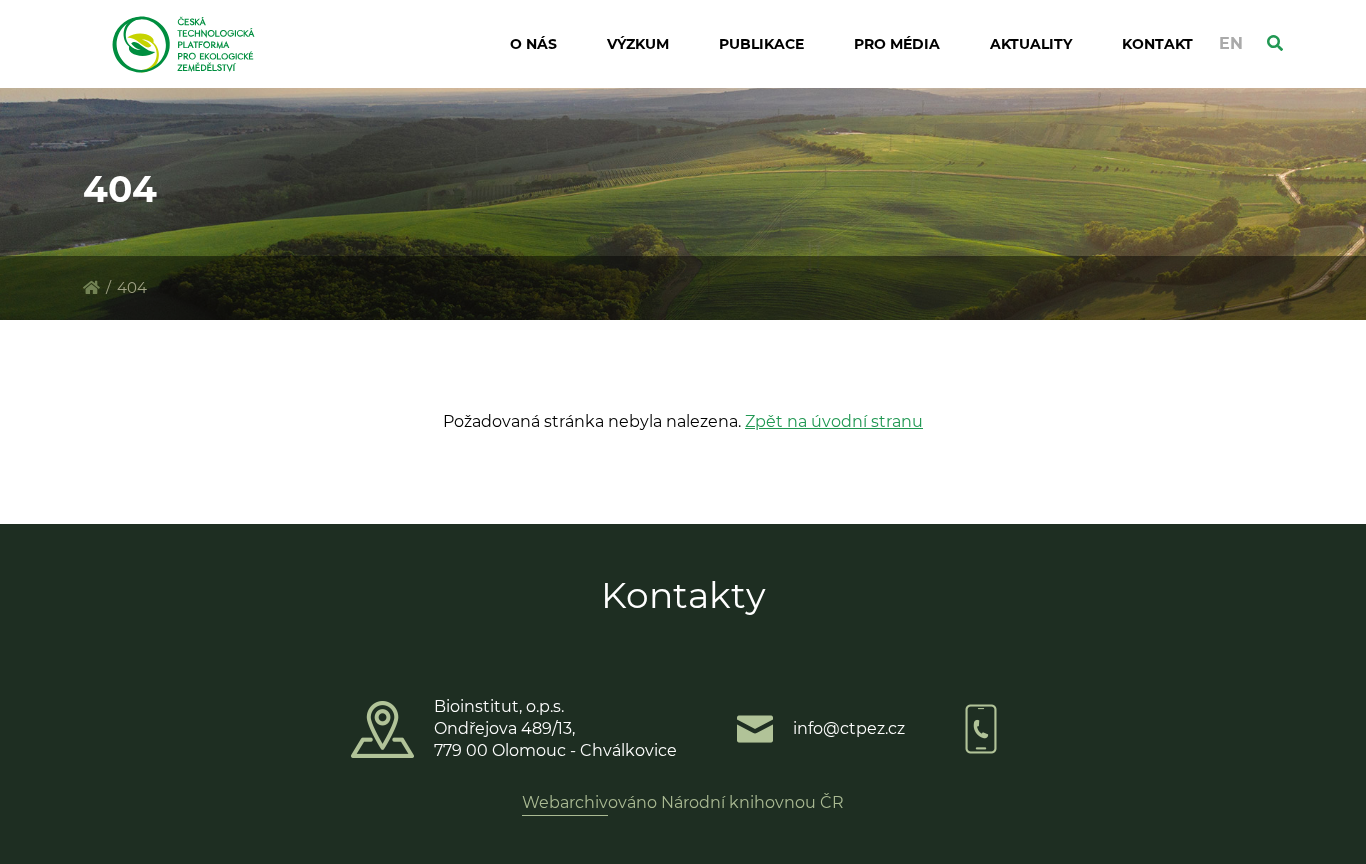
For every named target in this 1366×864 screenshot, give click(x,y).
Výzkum (638, 44)
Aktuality (1031, 44)
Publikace (761, 44)
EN (1231, 43)
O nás (533, 44)
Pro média (897, 44)
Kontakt (1157, 44)
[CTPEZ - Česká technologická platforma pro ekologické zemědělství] (91, 287)
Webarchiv (565, 802)
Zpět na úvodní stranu (834, 421)
